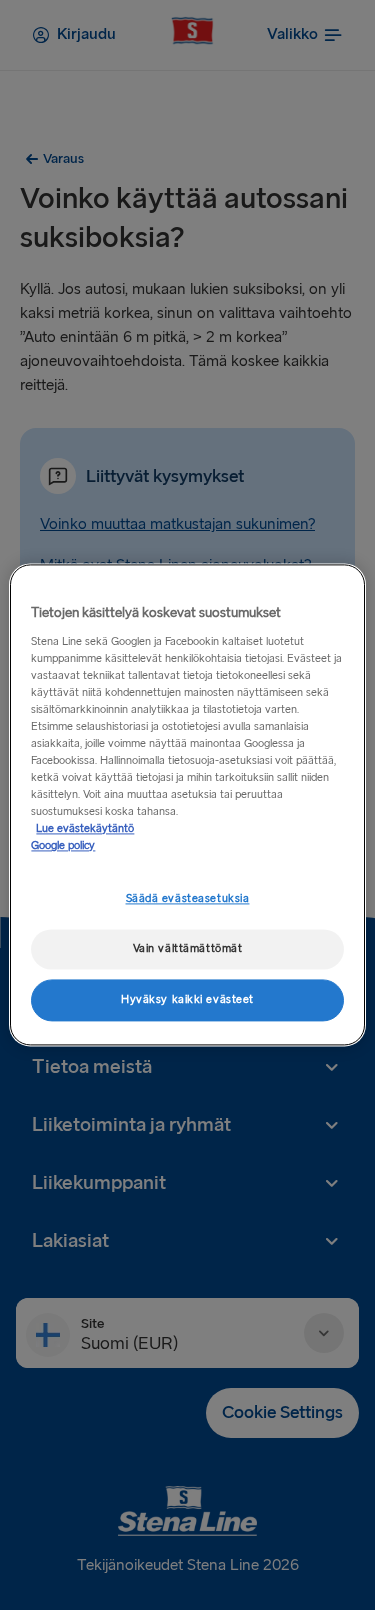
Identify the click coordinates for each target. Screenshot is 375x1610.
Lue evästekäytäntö (85, 829)
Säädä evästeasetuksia (188, 899)
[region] (187, 804)
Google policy (63, 846)
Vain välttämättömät (188, 949)
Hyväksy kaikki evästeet (187, 1000)
